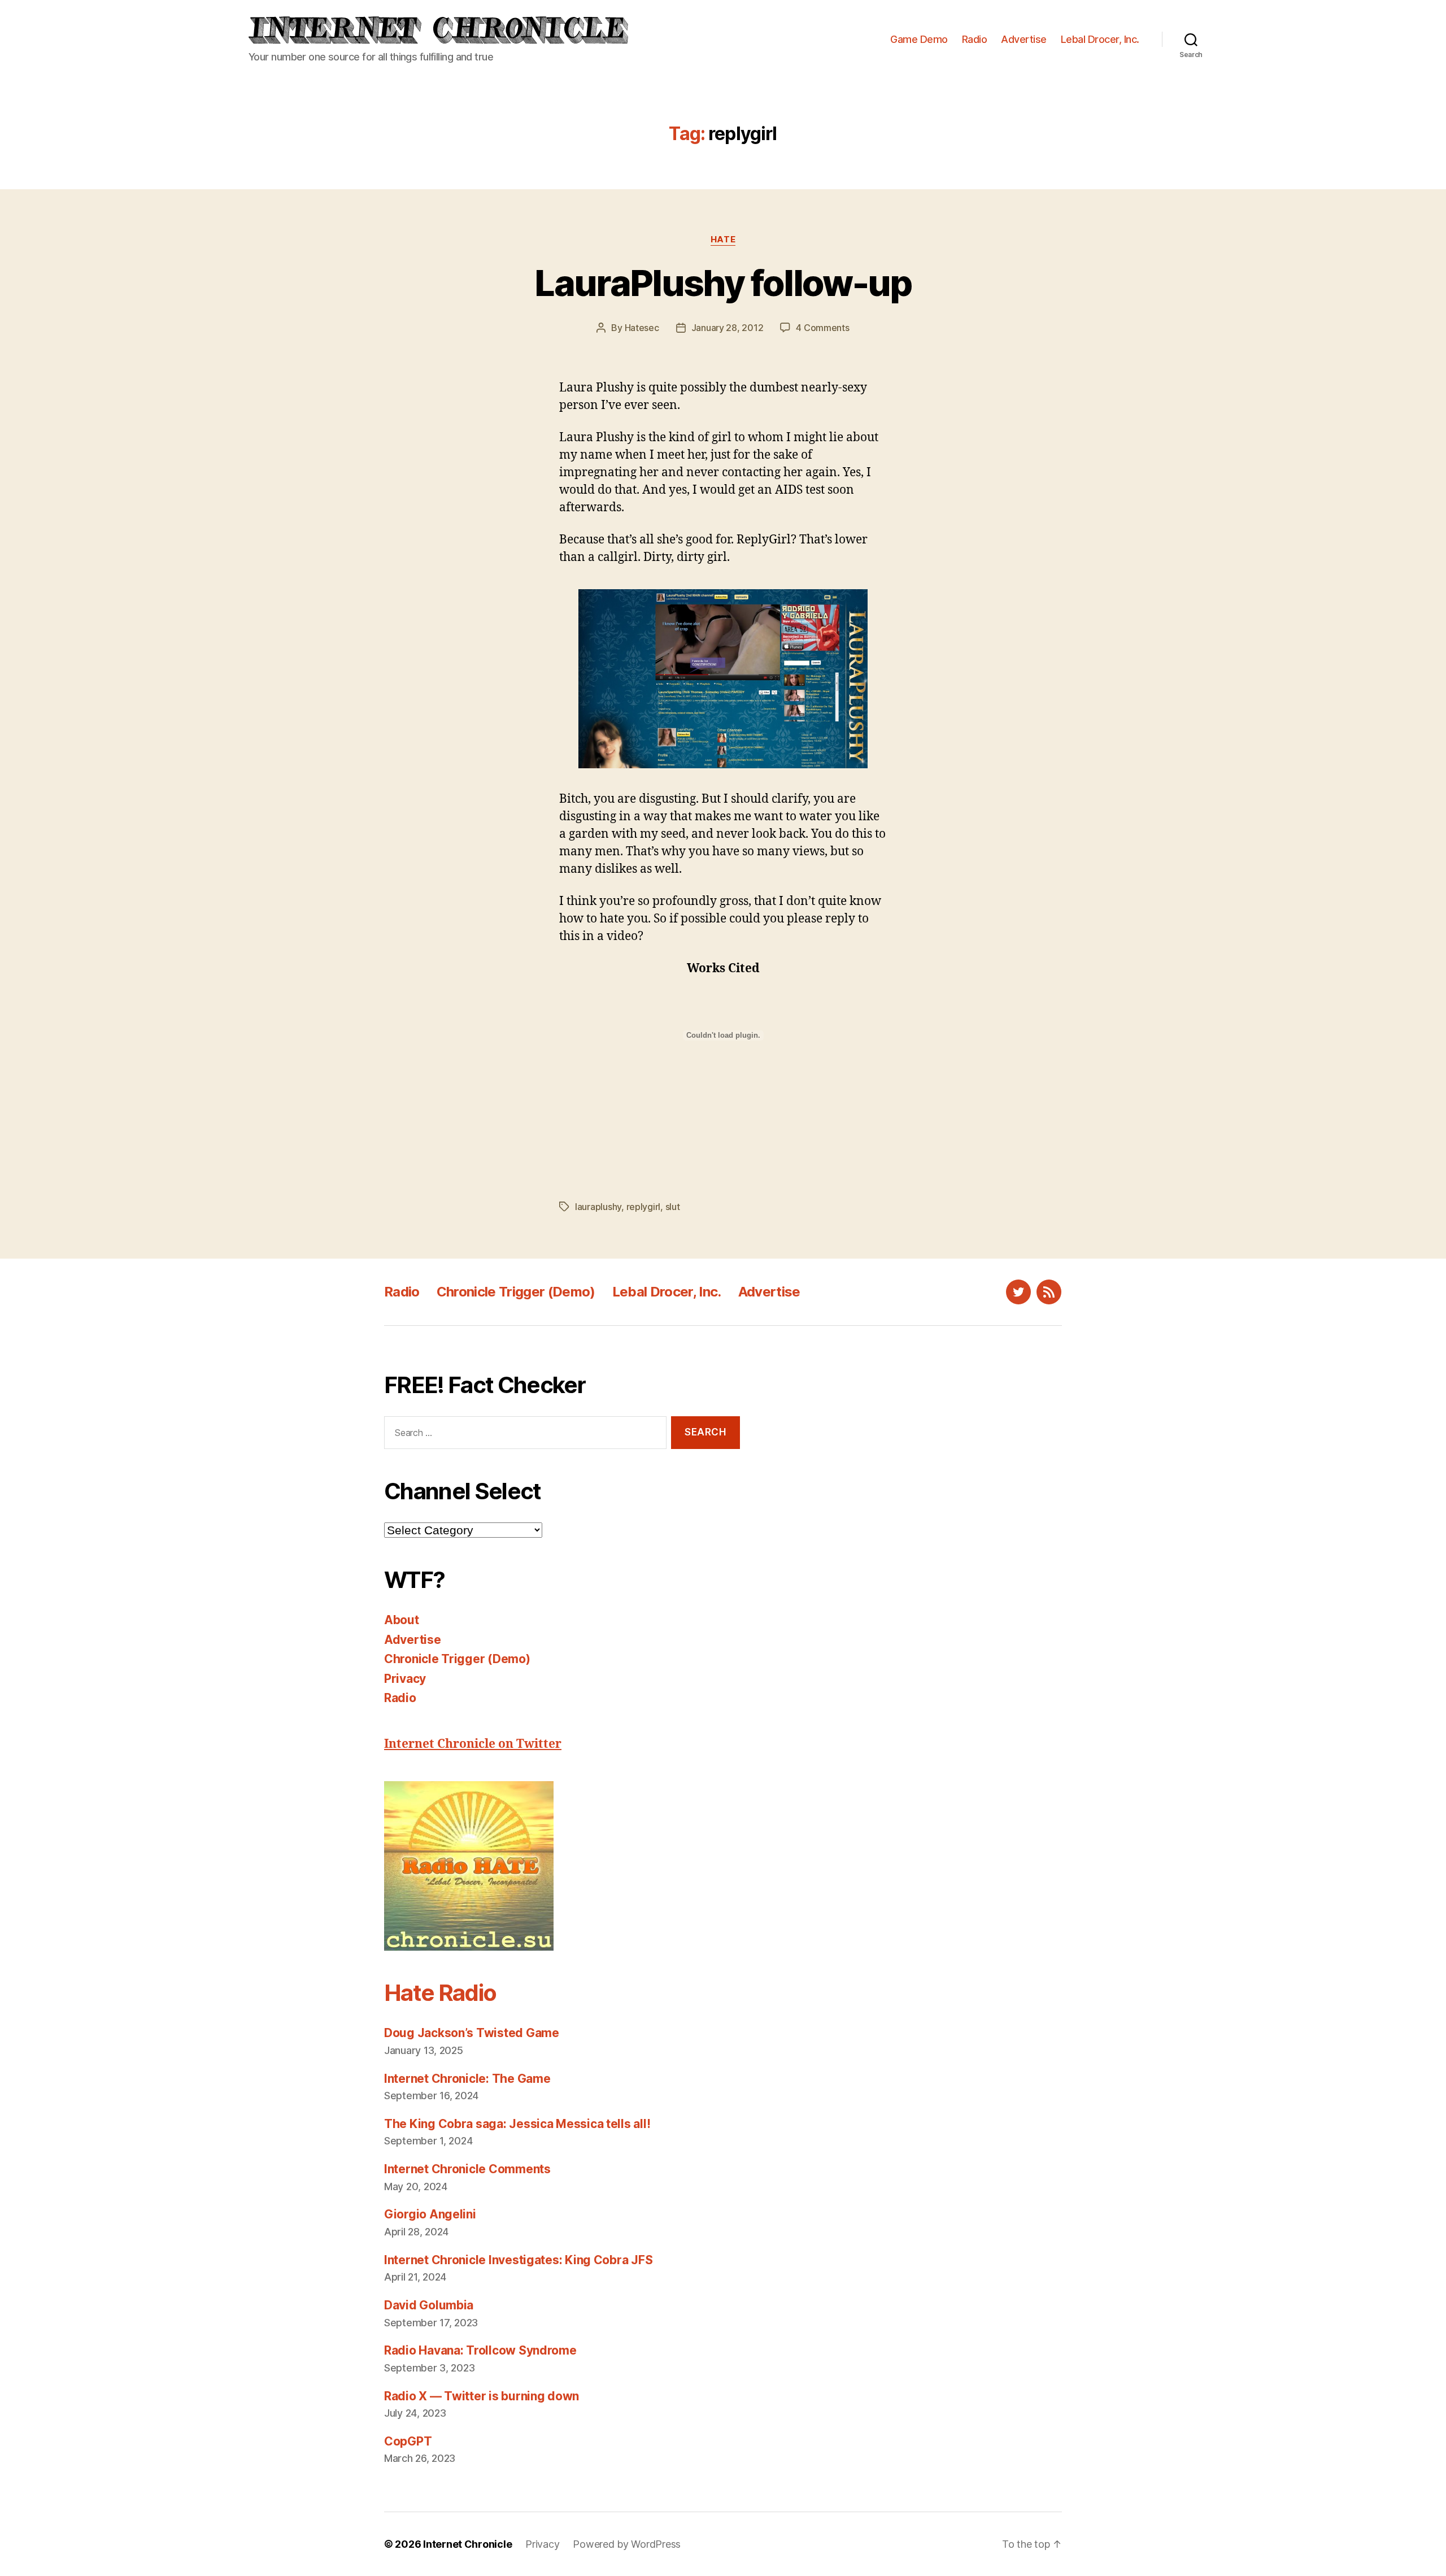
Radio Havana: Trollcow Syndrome (480, 2350)
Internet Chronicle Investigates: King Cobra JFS (518, 2260)
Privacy (405, 1679)
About (402, 1620)
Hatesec (642, 328)
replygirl (644, 1207)
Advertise (1024, 39)
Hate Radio (440, 1993)
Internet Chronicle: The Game (467, 2079)
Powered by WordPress (627, 2544)
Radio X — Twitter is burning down (482, 2396)
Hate (723, 240)
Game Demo (919, 39)
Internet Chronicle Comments (467, 2169)
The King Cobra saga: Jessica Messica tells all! (517, 2124)
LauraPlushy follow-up (723, 283)
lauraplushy (598, 1207)
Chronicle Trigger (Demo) (516, 1292)
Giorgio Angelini (430, 2214)
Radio (975, 39)
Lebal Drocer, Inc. (1100, 39)
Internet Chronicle (467, 2544)
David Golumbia (429, 2305)
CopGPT (408, 2441)
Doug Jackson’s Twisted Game (472, 2033)
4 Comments (822, 328)
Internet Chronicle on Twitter (473, 1744)
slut (673, 1207)
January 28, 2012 (728, 328)
